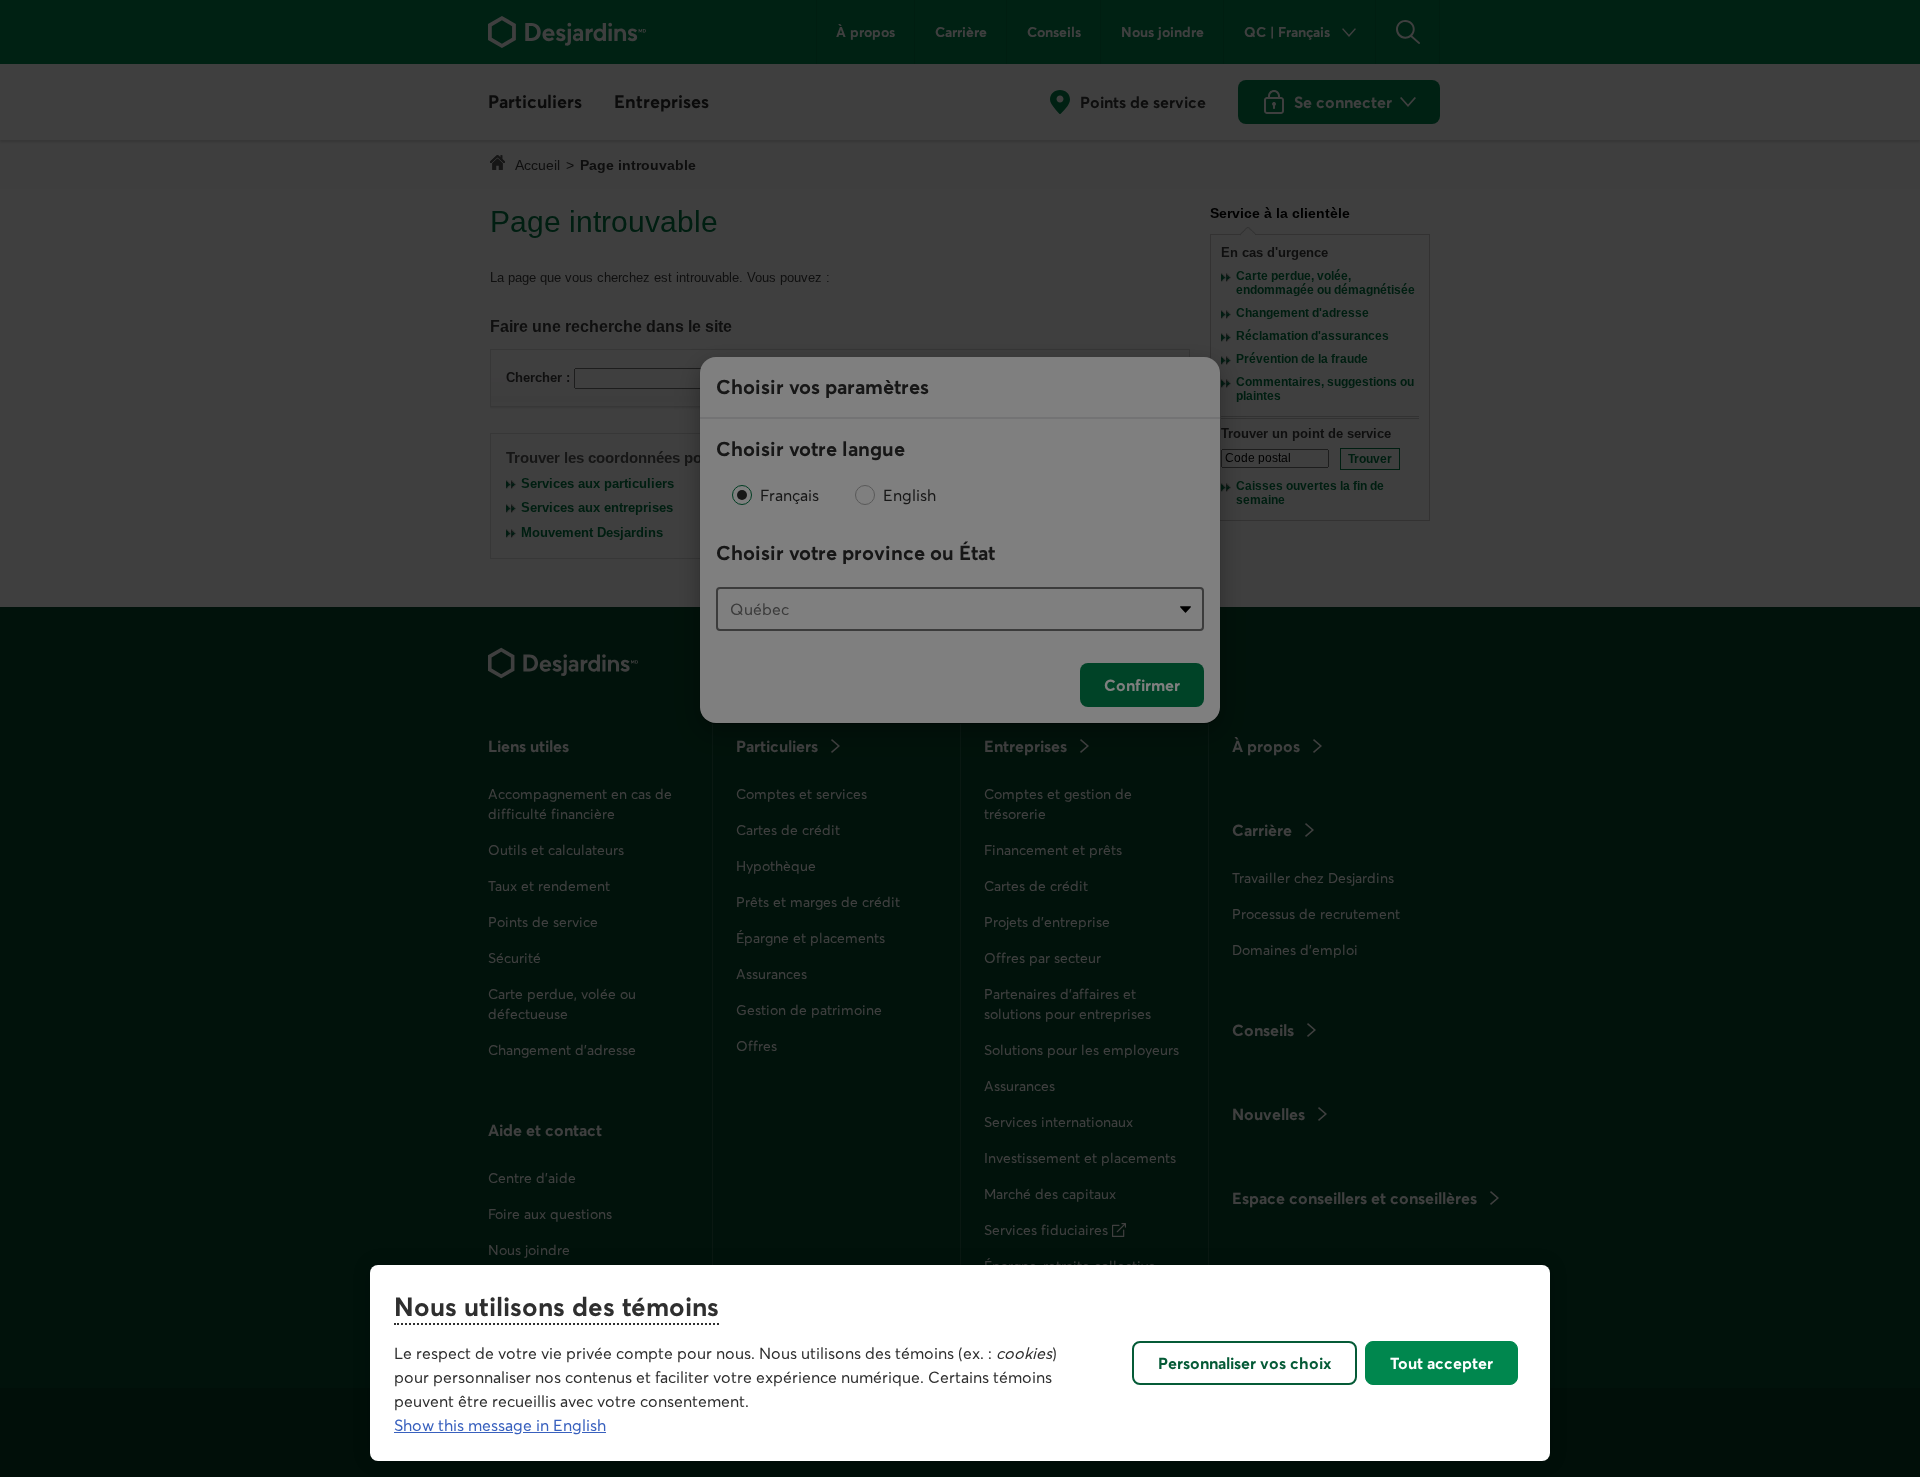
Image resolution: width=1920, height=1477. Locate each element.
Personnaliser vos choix (1244, 1363)
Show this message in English (500, 1425)
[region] (960, 1363)
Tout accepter (1441, 1363)
